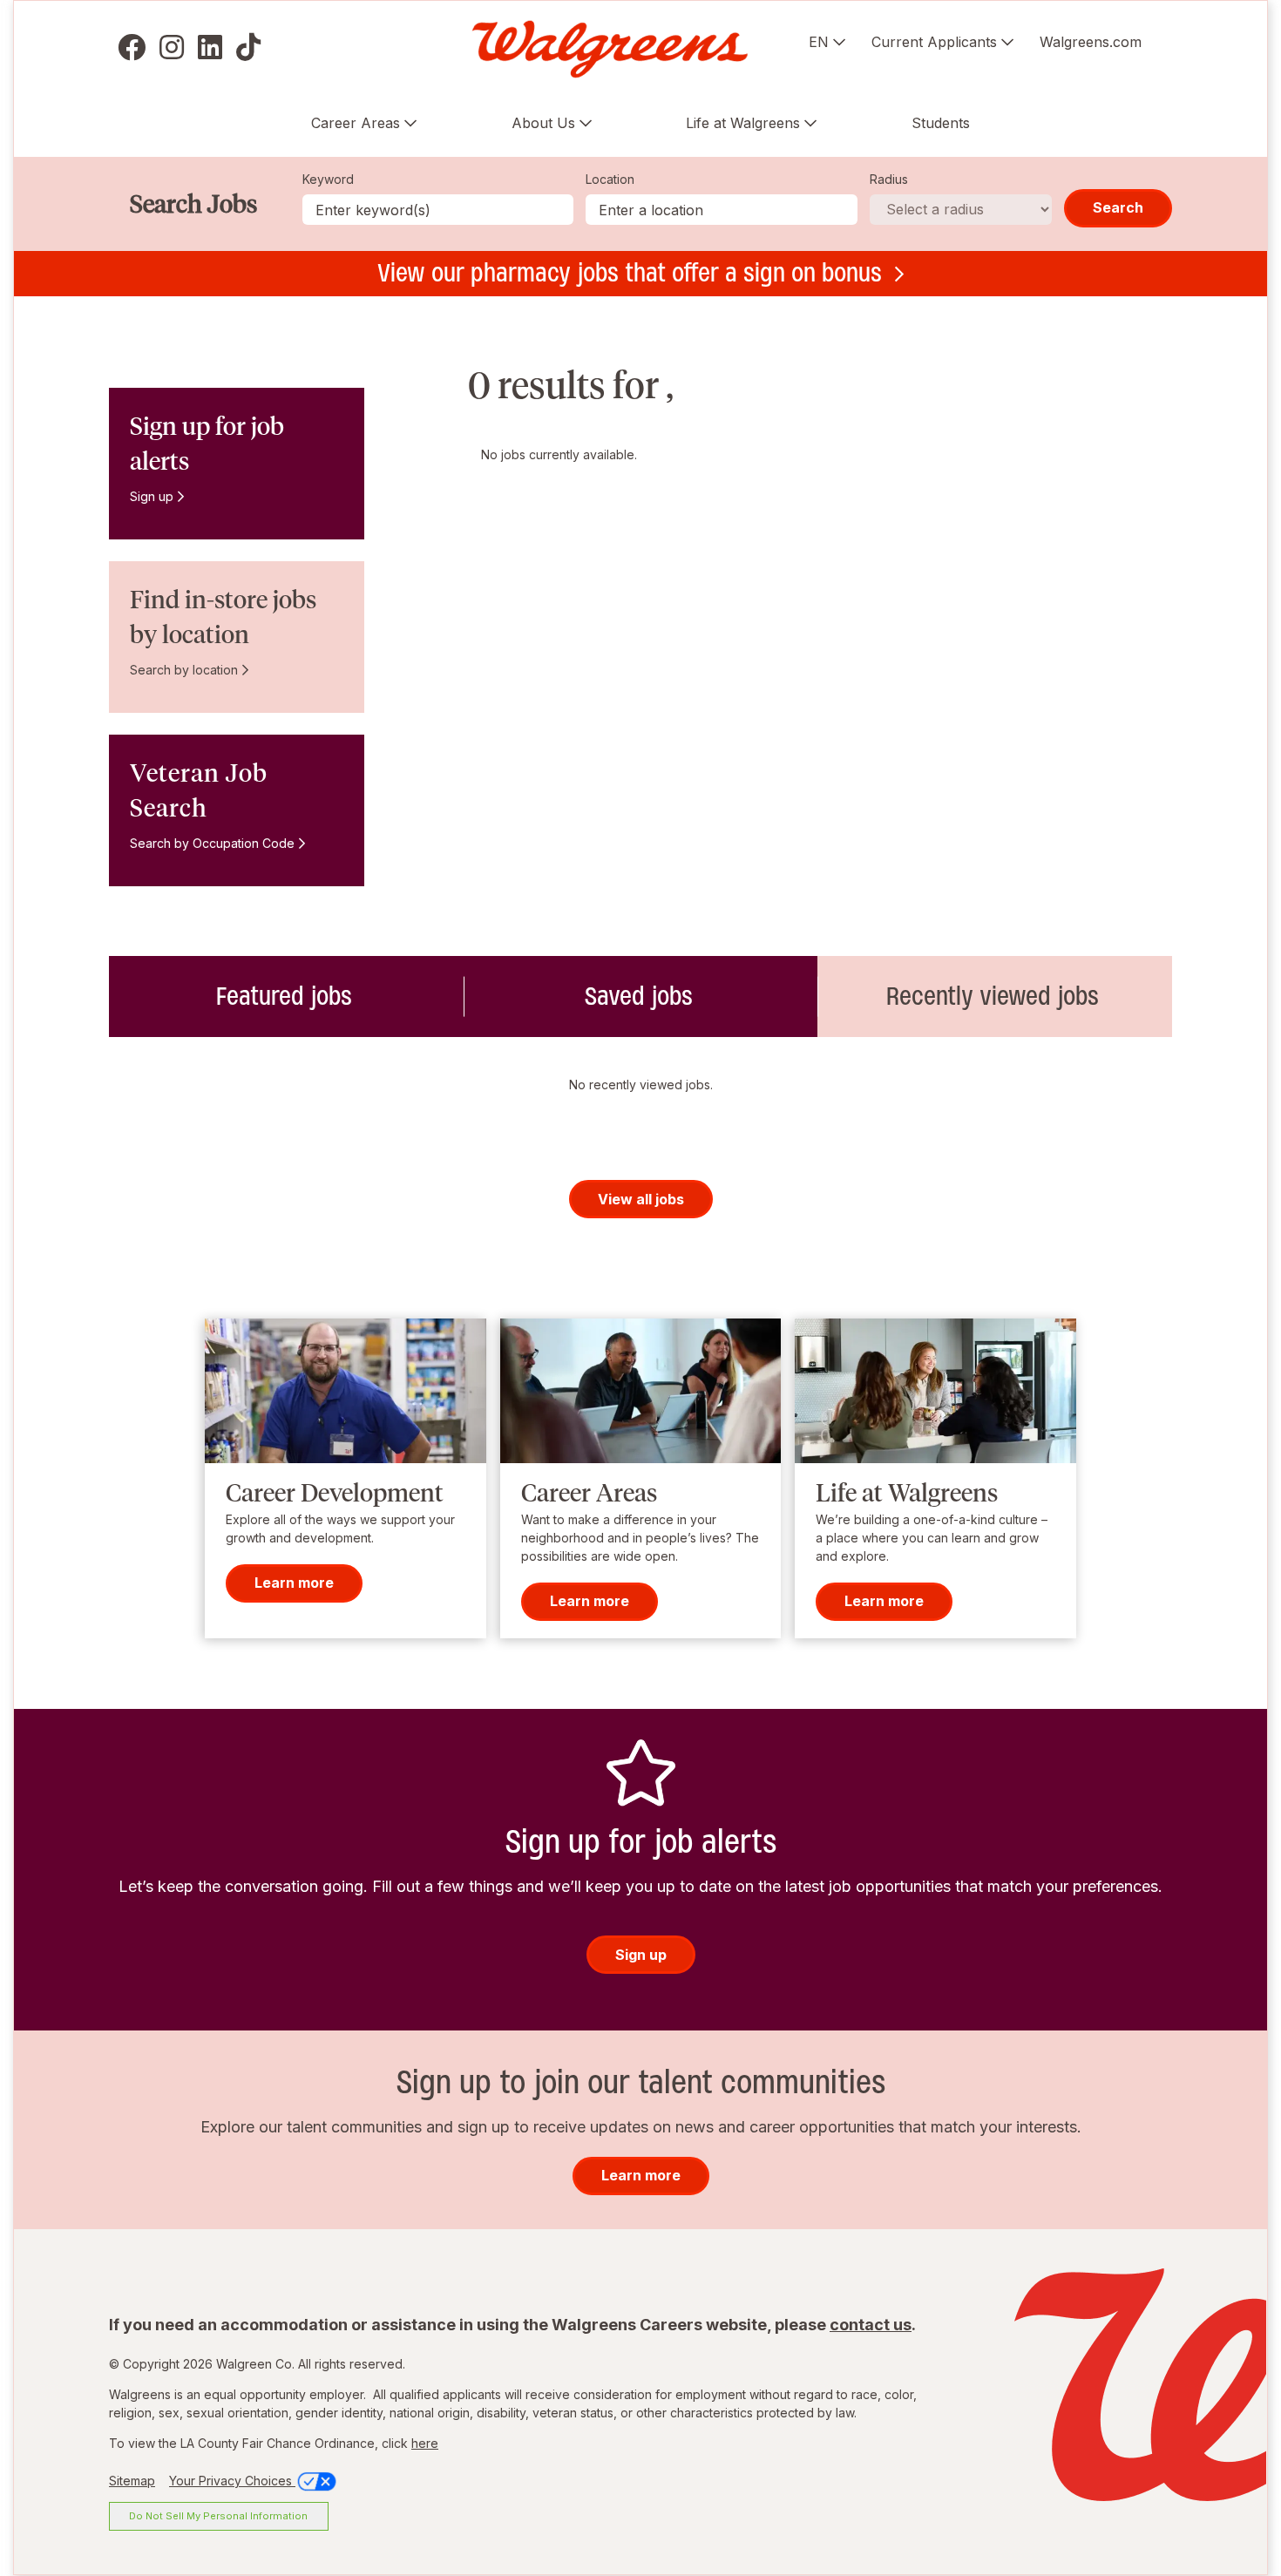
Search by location (184, 670)
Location (610, 179)
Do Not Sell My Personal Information (218, 2516)
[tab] (286, 997)
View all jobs (641, 1199)
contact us (871, 2325)
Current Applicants (934, 42)
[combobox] (722, 210)
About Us (543, 123)
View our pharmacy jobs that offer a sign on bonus (630, 273)
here (425, 2443)
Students (941, 123)
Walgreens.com (1091, 42)
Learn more (294, 1583)
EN (819, 42)
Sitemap (132, 2481)
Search (1118, 207)
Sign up (152, 496)
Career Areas (356, 123)
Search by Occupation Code (212, 843)
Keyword (328, 179)
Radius (889, 179)
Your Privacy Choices (232, 2481)
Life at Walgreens (743, 123)
